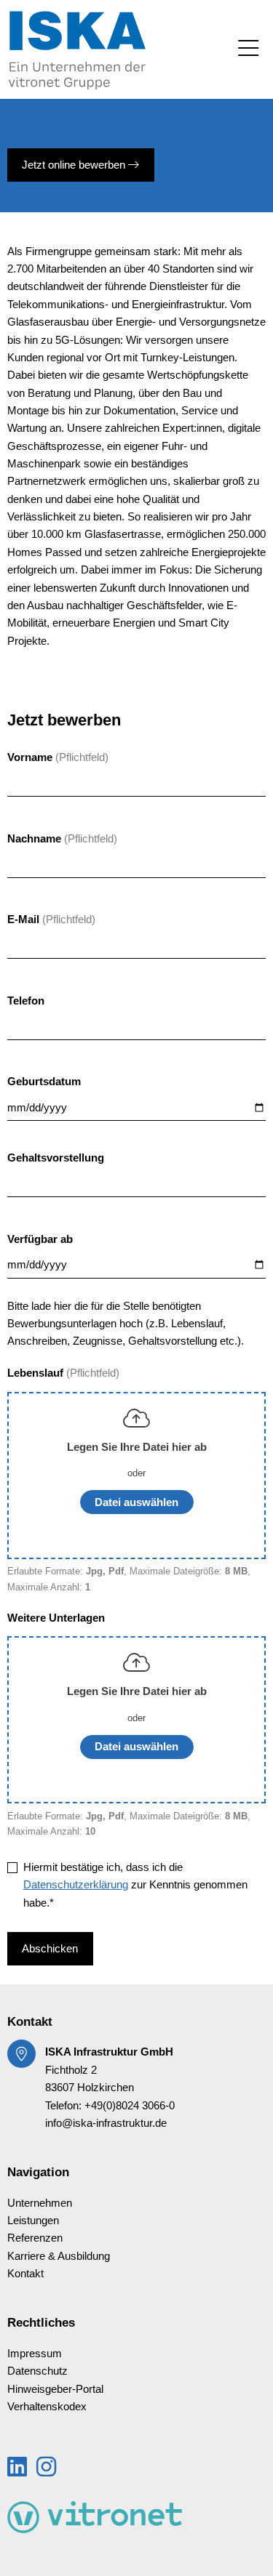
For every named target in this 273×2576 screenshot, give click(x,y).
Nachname (34, 839)
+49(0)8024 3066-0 (130, 2106)
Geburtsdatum (44, 1082)
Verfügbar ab (40, 1239)
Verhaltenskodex (47, 2407)
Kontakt (25, 2274)
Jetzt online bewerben (75, 165)
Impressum (35, 2354)
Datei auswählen (136, 1502)
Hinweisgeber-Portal (55, 2389)
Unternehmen (40, 2203)
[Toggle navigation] (248, 49)
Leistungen (33, 2221)
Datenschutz (37, 2371)
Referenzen (35, 2238)
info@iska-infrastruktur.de (106, 2123)
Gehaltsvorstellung (56, 1158)
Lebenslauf (37, 1373)
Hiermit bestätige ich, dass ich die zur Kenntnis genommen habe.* (135, 1885)
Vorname (30, 757)
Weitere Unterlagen (56, 1618)
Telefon (26, 1001)
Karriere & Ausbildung (59, 2256)
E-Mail (23, 919)
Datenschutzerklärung (76, 1885)
